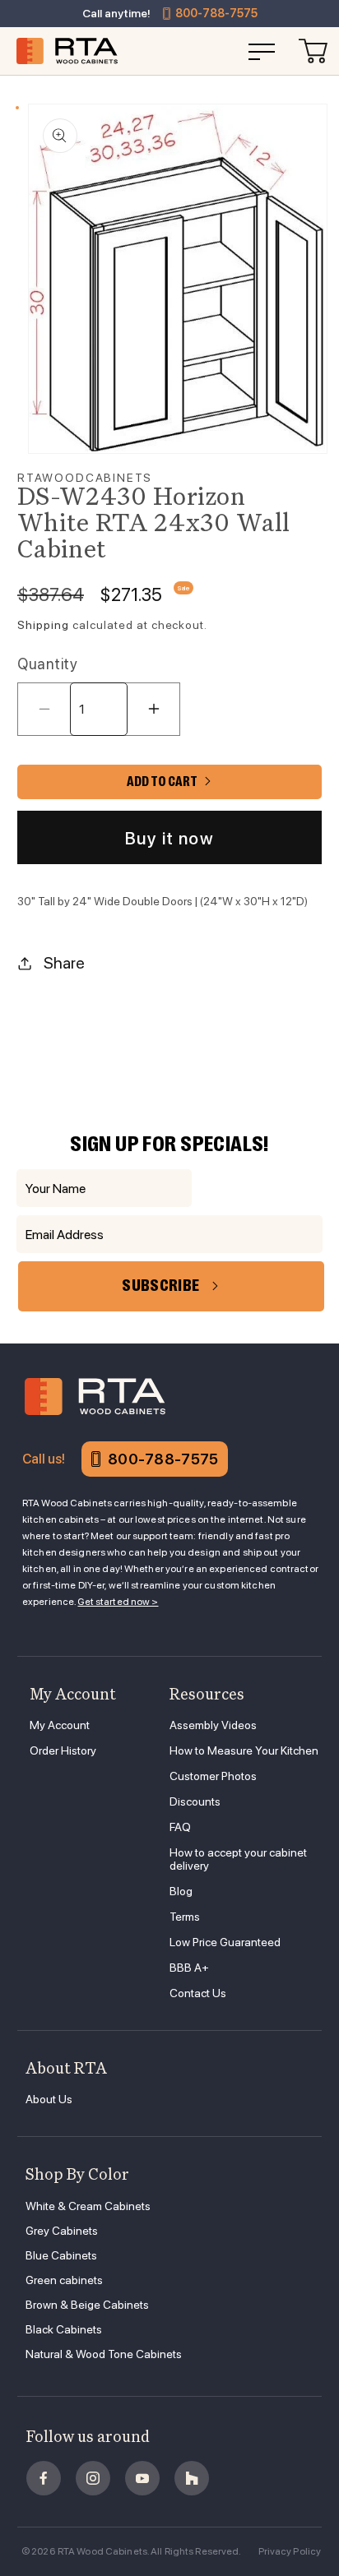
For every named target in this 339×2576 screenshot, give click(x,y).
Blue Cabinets (61, 2255)
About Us (49, 2099)
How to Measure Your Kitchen (244, 1750)
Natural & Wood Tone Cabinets (104, 2354)
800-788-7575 (216, 13)
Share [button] (64, 963)
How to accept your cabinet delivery (238, 1859)
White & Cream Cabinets (88, 2206)
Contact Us (198, 1993)
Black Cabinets (64, 2329)
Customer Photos (213, 1776)
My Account (60, 1725)
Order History (63, 1750)
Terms (185, 1917)
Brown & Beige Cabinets (87, 2305)
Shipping (43, 625)
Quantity (47, 664)
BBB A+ (189, 1968)
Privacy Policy (290, 2551)
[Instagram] (93, 2478)
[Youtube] (142, 2478)
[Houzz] (192, 2478)
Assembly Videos (213, 1725)
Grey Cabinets (62, 2231)
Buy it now (169, 838)
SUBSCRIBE (160, 1286)
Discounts (195, 1801)
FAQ (180, 1827)
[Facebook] (44, 2478)
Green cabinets (64, 2280)
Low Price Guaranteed (225, 1942)
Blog (181, 1891)
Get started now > (118, 1602)
